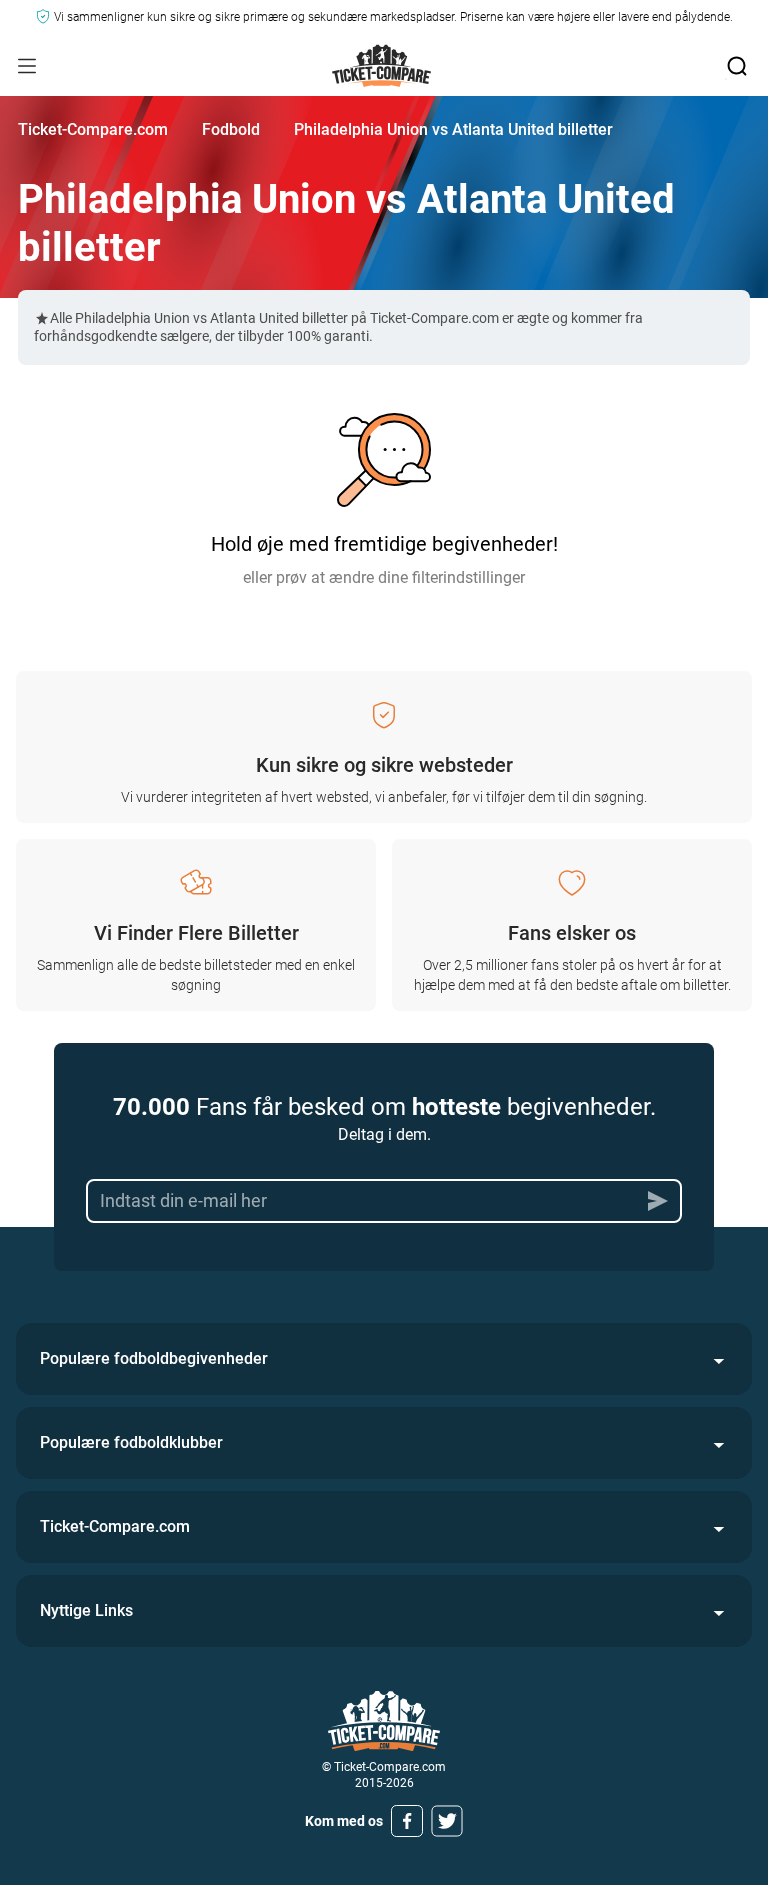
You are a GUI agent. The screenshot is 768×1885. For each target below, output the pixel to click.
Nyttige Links (86, 1610)
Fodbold (231, 129)
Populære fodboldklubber (131, 1442)
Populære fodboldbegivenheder (154, 1358)
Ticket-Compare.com (93, 129)
